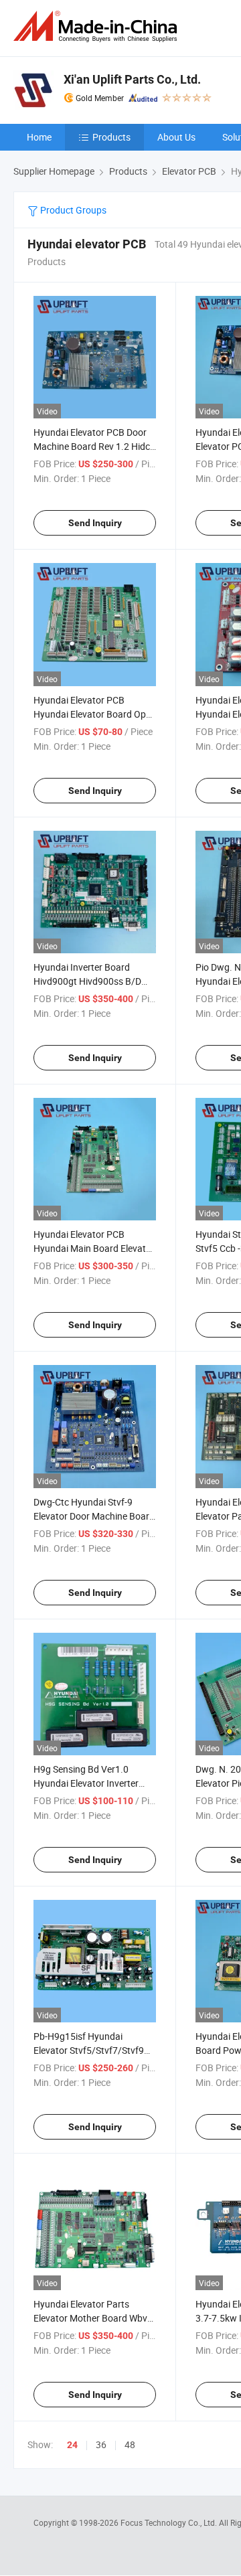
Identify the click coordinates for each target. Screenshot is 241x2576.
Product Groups (72, 210)
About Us (176, 137)
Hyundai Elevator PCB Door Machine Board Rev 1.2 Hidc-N (93, 446)
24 (72, 2445)
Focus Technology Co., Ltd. (170, 2522)
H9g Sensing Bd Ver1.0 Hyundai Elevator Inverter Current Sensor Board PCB (88, 1783)
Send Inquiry (95, 523)
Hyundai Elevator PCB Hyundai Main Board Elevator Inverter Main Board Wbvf (94, 1248)
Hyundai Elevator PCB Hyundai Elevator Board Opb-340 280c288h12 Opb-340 (94, 714)
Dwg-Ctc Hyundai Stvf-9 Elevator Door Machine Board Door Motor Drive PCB (94, 1516)
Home (39, 137)
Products (111, 137)
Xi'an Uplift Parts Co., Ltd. (132, 79)
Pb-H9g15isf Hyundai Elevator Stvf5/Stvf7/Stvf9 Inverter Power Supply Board (93, 2050)
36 (101, 2444)
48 (130, 2444)
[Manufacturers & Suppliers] (98, 26)
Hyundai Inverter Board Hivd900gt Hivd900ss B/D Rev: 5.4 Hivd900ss (87, 981)
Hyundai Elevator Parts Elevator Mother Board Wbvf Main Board (92, 2318)
